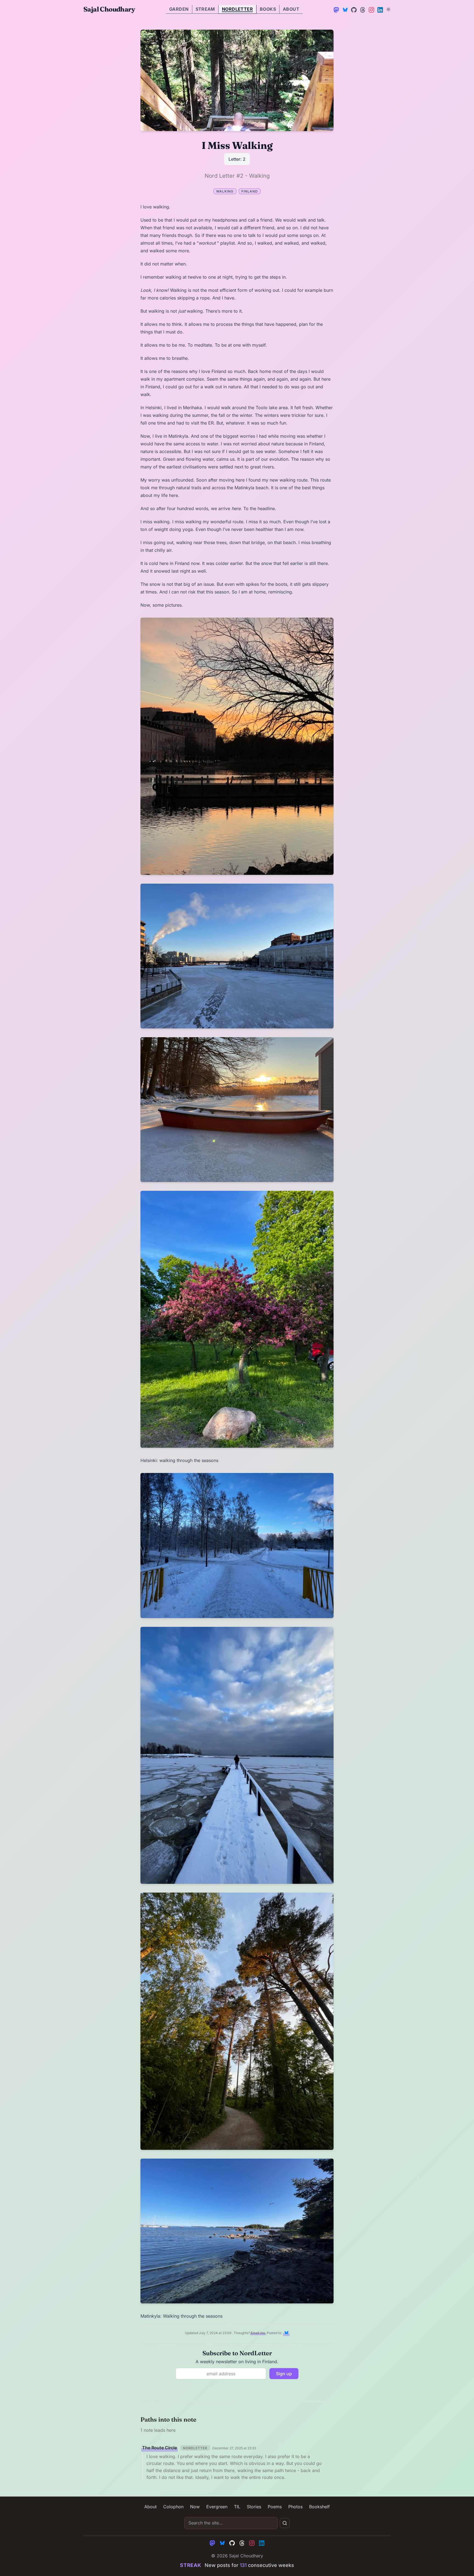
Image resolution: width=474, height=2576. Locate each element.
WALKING (225, 191)
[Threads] (362, 9)
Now (195, 2507)
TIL (237, 2507)
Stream (205, 9)
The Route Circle (160, 2448)
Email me (258, 2333)
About (291, 9)
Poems (275, 2507)
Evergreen (217, 2507)
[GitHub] (353, 9)
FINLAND (250, 191)
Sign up (284, 2374)
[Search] (285, 2523)
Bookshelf (319, 2507)
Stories (254, 2507)
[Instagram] (371, 9)
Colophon (173, 2507)
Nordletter (237, 9)
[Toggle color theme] (388, 9)
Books (268, 9)
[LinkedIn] (380, 9)
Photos (295, 2507)
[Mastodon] (336, 9)
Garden (179, 9)
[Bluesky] (345, 9)
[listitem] (286, 2333)
